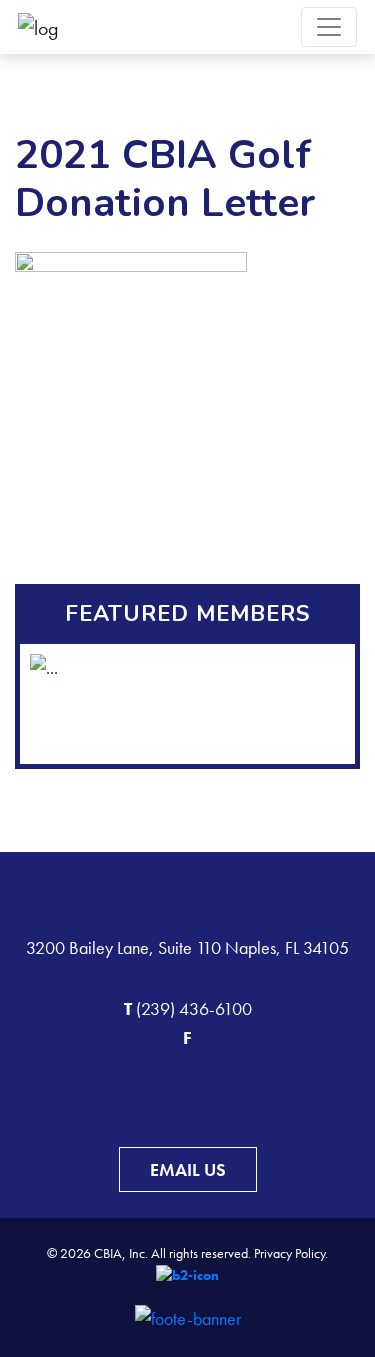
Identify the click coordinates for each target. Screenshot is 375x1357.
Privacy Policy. (291, 1253)
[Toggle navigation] (329, 27)
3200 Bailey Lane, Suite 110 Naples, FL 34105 (187, 947)
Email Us (188, 1169)
